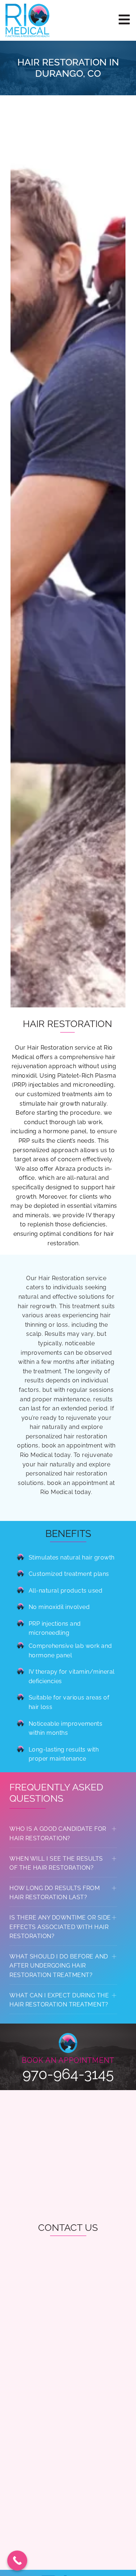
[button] (63, 1834)
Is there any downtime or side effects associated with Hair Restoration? (60, 1927)
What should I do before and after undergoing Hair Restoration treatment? (59, 1966)
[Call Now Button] (17, 2561)
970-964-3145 (68, 2074)
